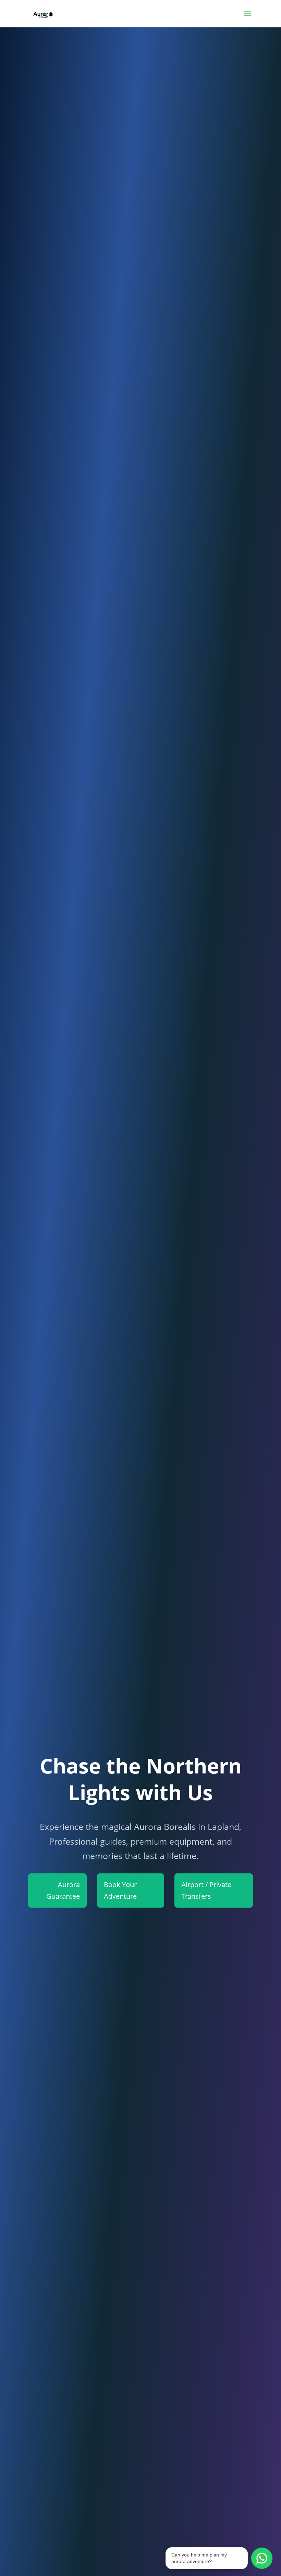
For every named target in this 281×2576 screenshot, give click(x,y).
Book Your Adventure (120, 1890)
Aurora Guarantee (63, 1890)
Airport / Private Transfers (206, 1890)
